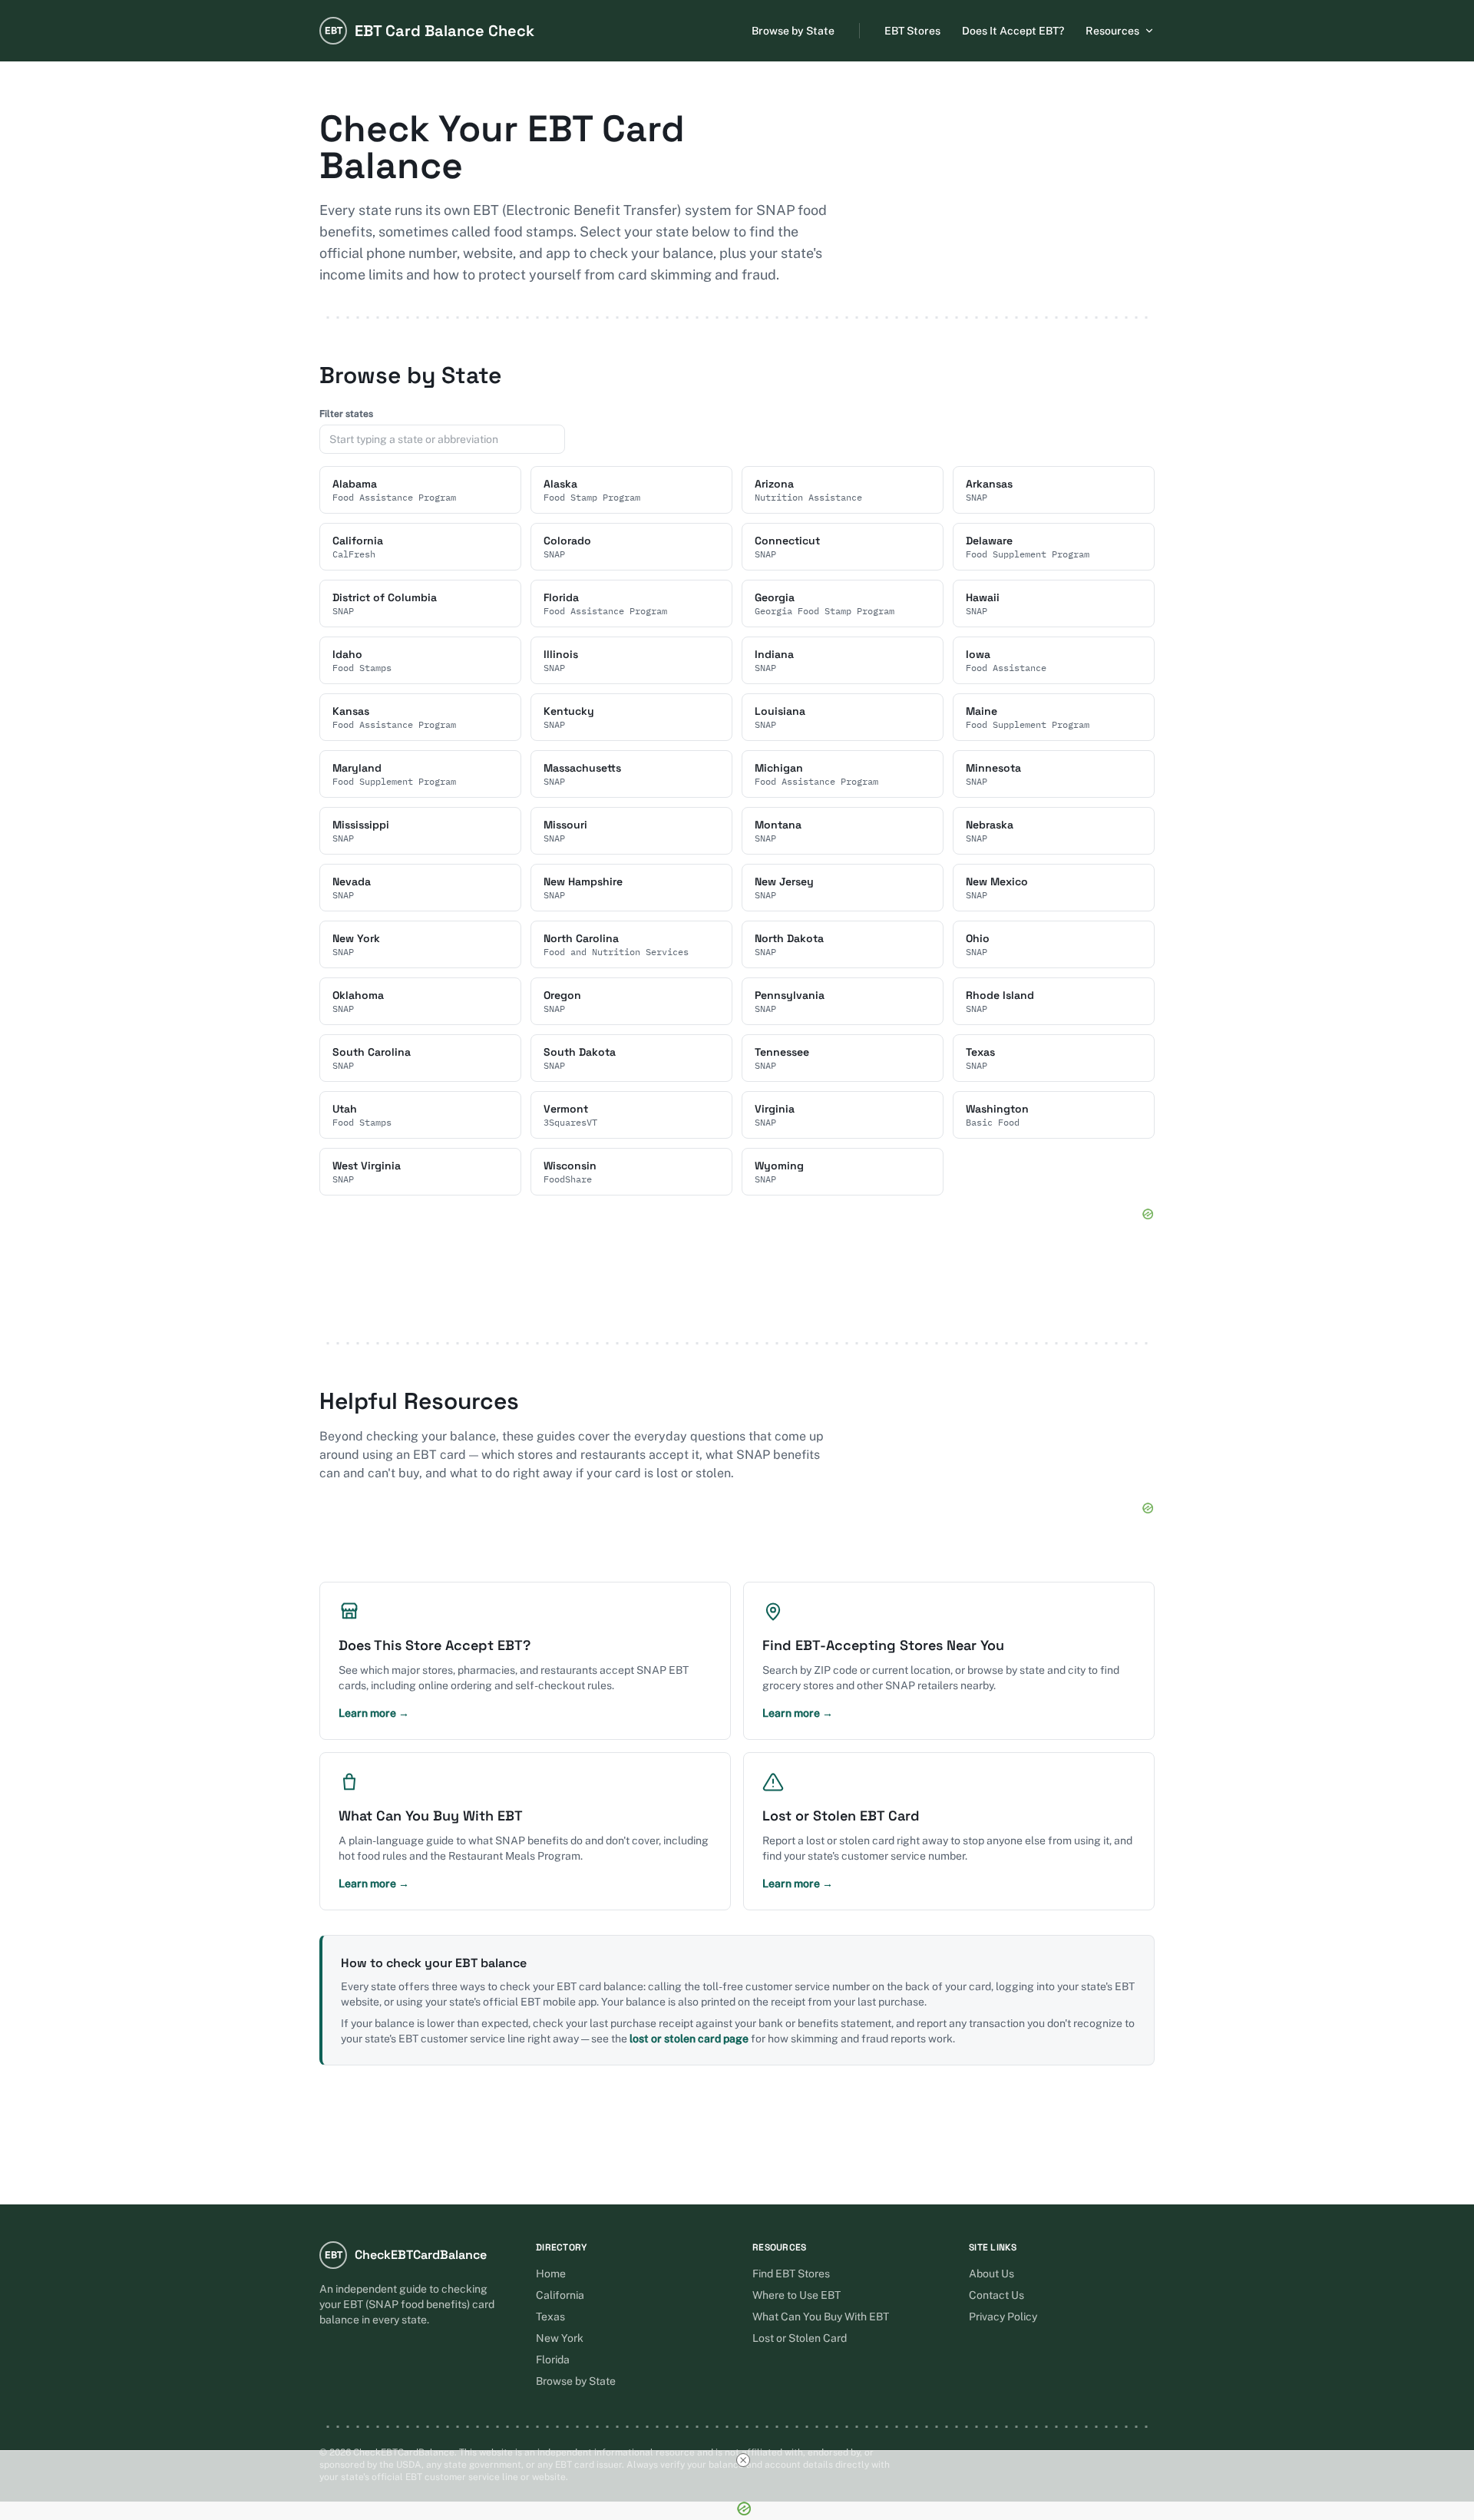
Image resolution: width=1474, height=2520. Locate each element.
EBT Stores (912, 31)
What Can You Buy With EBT (821, 2317)
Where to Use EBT (796, 2295)
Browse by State (793, 31)
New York (560, 2338)
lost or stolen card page (689, 2039)
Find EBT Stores (791, 2274)
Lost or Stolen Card (800, 2338)
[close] (743, 2460)
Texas (550, 2317)
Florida (553, 2360)
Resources (1112, 31)
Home (551, 2274)
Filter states (346, 414)
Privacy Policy (1003, 2317)
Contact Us (996, 2295)
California (560, 2295)
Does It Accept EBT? (1013, 31)
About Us (991, 2274)
